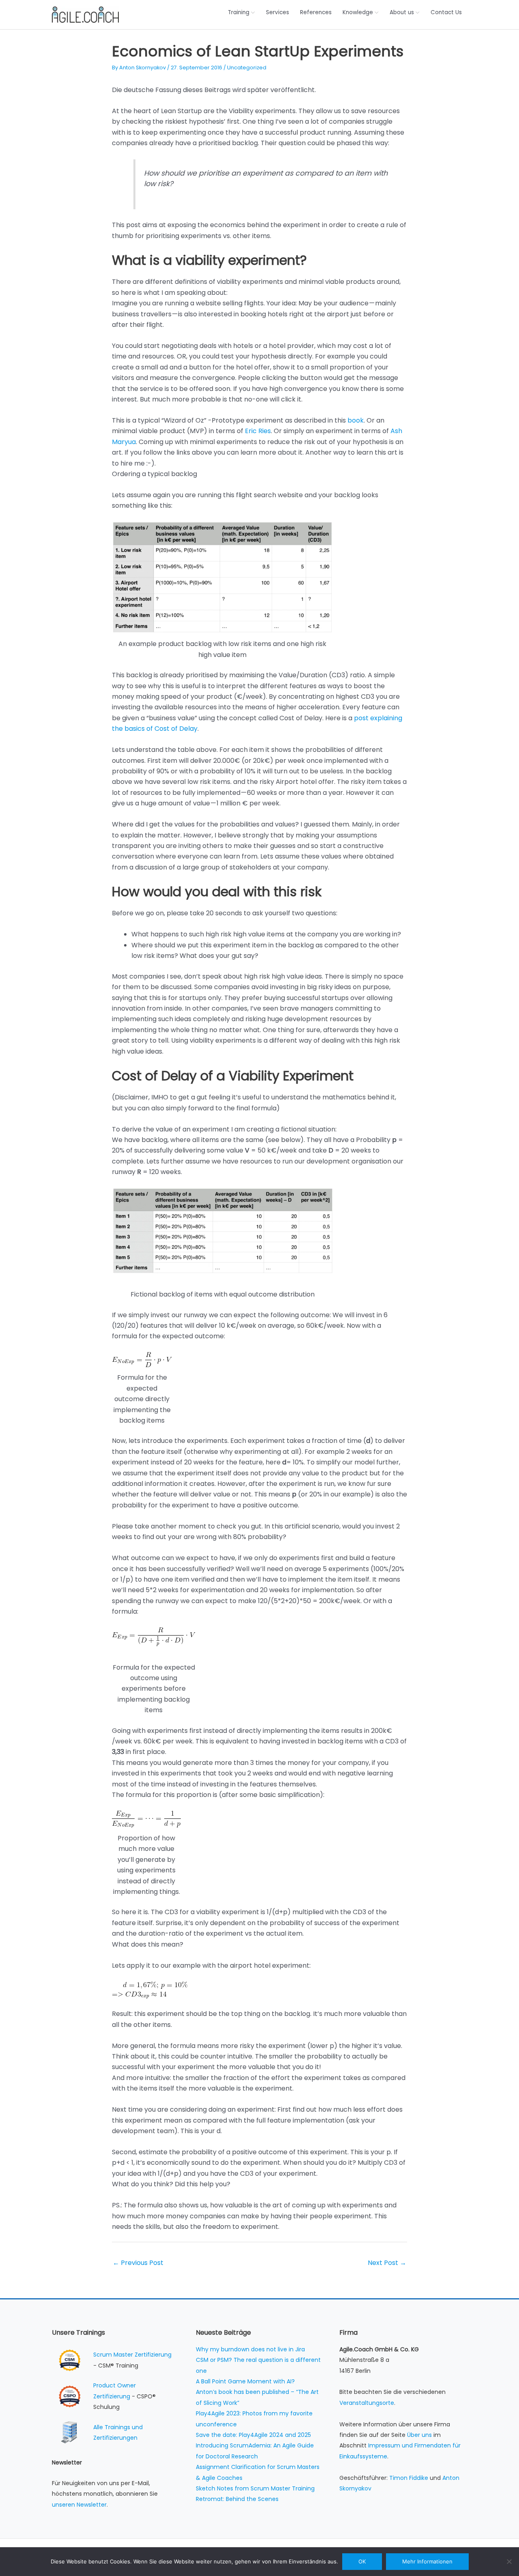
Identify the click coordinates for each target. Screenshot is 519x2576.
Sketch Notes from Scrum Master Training (255, 2488)
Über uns (419, 2435)
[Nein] (509, 2561)
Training (239, 12)
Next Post (387, 2263)
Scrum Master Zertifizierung (132, 2355)
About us (402, 12)
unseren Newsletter (79, 2505)
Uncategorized (247, 68)
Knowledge (358, 12)
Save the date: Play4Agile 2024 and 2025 (253, 2435)
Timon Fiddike (409, 2478)
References (316, 12)
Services (278, 12)
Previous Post (138, 2263)
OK (362, 2561)
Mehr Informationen (427, 2561)
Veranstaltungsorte (367, 2403)
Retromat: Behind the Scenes (237, 2499)
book (356, 420)
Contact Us (446, 12)
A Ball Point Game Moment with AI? (245, 2381)
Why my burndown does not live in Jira (250, 2349)
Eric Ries (258, 431)
